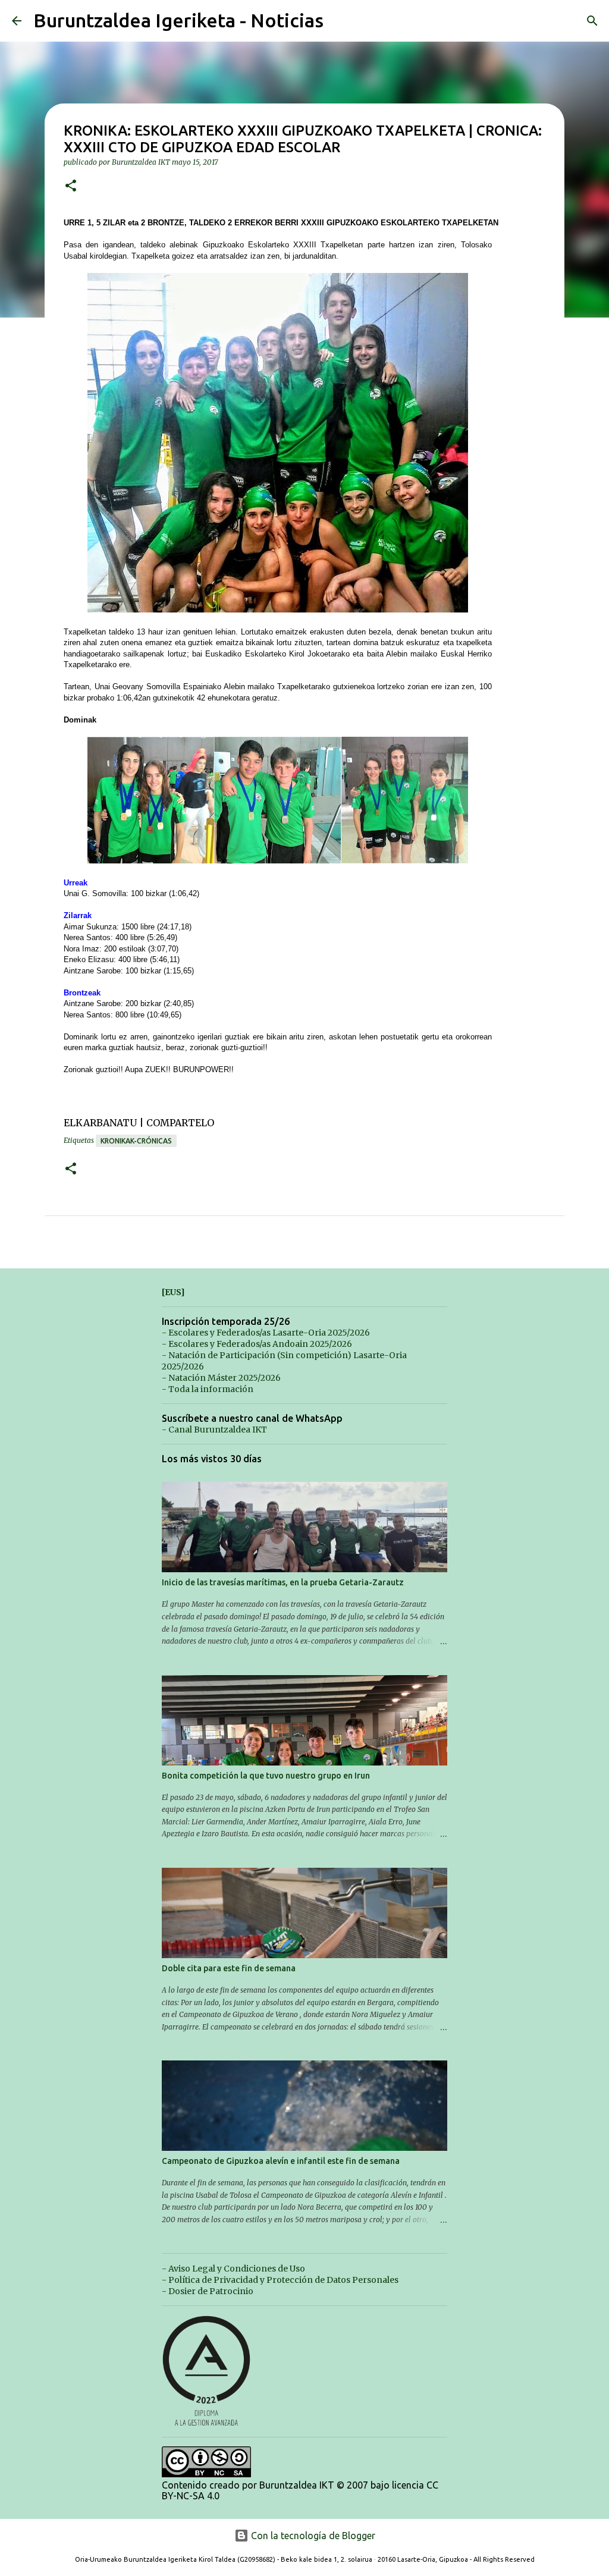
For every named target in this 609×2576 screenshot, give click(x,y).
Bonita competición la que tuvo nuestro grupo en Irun (266, 1776)
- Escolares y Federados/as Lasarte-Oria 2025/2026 (266, 1333)
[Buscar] (592, 21)
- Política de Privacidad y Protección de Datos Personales (280, 2280)
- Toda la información (208, 1389)
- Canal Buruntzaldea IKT (214, 1430)
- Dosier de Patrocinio (208, 2291)
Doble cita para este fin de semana (229, 1968)
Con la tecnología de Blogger (312, 2536)
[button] (71, 186)
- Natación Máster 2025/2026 (221, 1378)
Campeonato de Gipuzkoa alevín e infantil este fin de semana (281, 2161)
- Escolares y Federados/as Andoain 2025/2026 (257, 1344)
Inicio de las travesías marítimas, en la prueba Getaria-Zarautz (283, 1582)
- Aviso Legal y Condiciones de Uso (233, 2269)
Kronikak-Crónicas (136, 1141)
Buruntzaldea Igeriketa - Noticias (178, 20)
